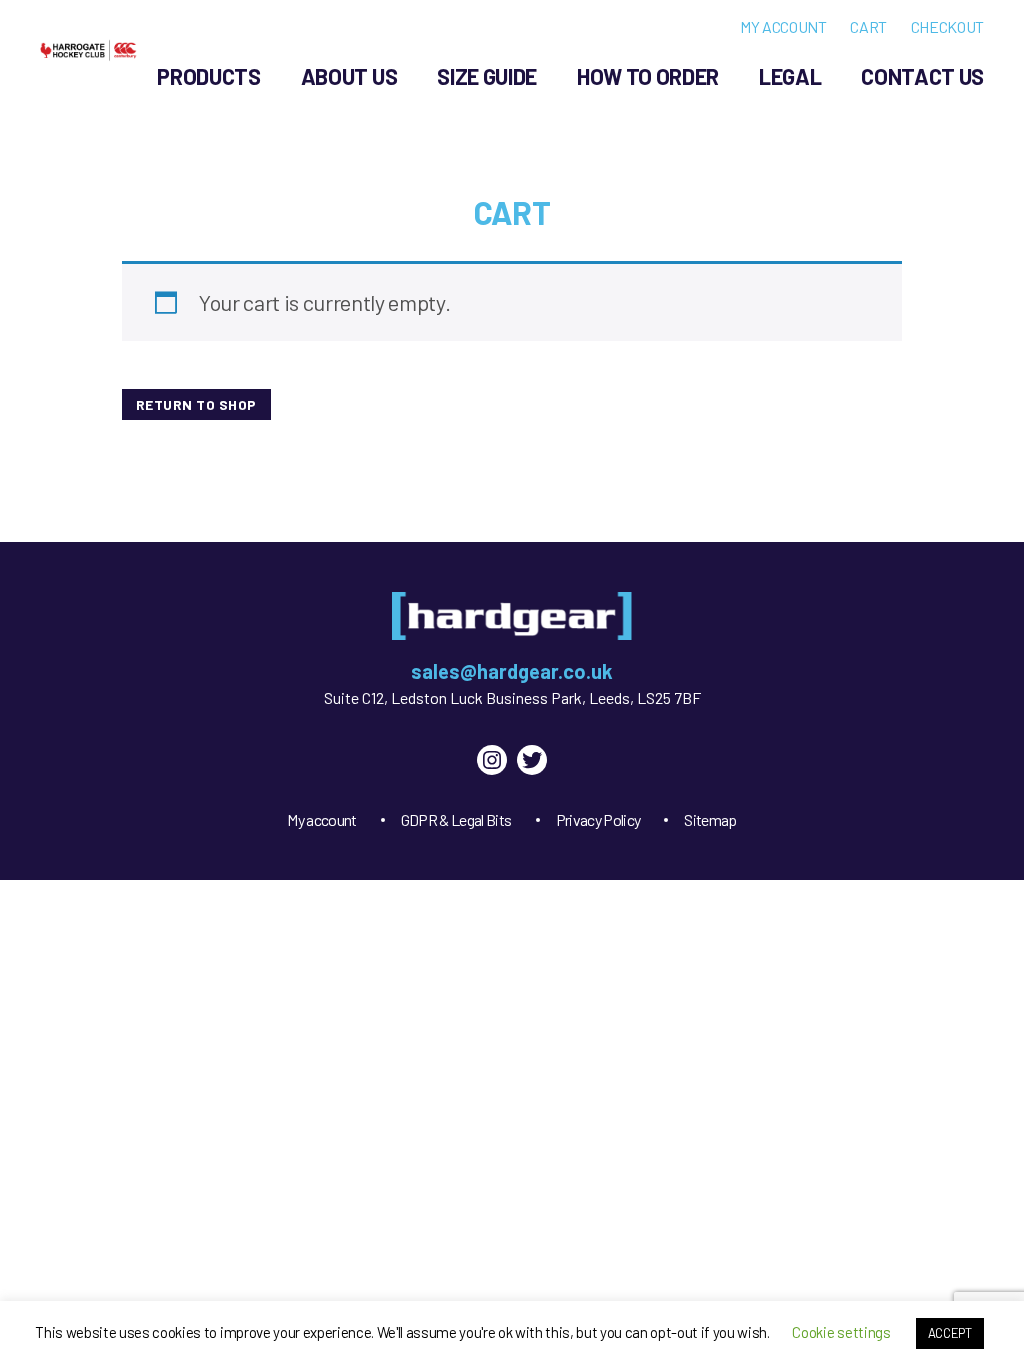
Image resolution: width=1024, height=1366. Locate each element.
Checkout (947, 26)
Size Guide (487, 76)
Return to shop (196, 404)
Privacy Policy (598, 819)
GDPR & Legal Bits (456, 819)
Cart (868, 26)
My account (783, 26)
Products (208, 76)
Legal (790, 76)
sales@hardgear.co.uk (512, 671)
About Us (349, 76)
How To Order (648, 76)
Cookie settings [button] (841, 1332)
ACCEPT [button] (950, 1333)
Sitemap (710, 819)
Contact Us (922, 76)
